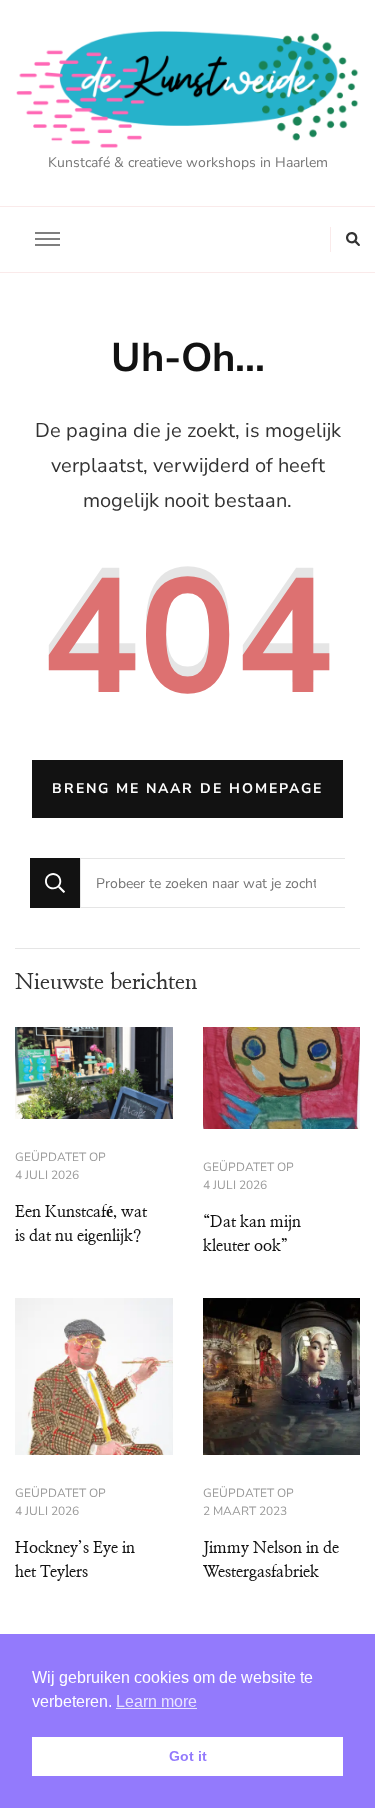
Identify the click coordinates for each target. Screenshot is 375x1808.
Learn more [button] (156, 1701)
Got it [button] (188, 1756)
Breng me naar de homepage (187, 788)
